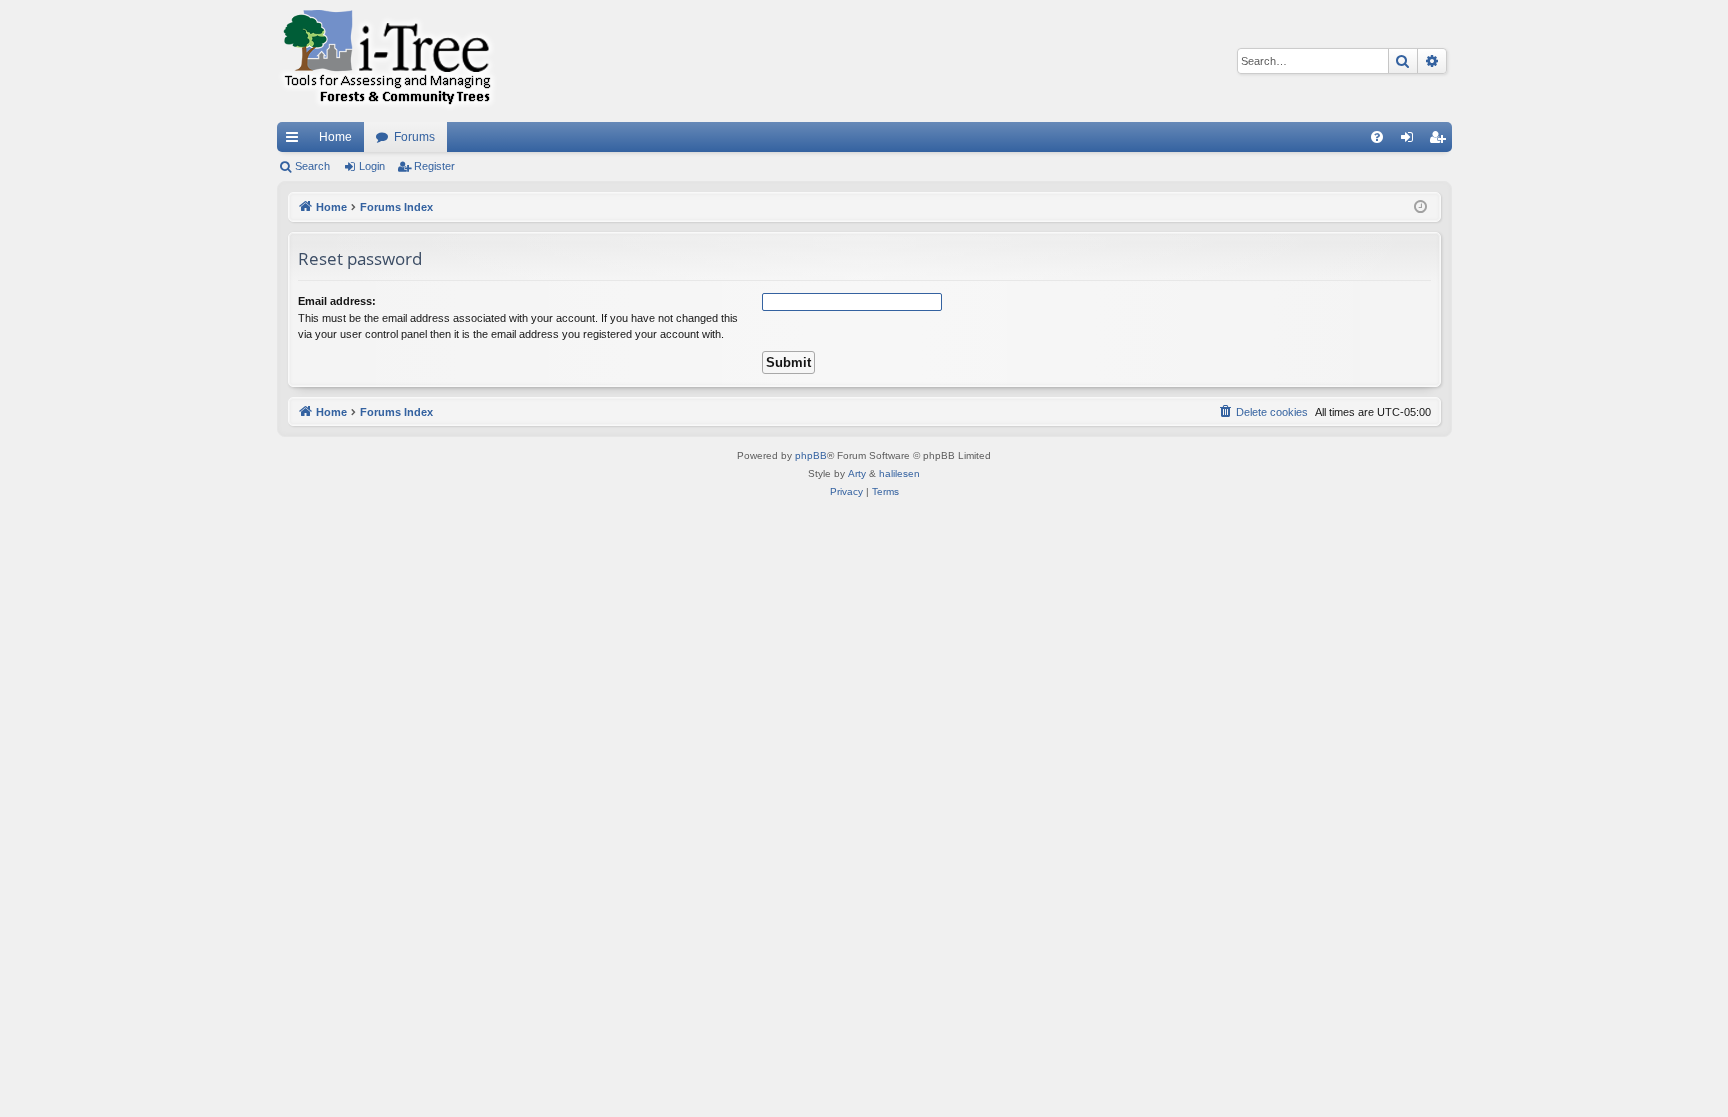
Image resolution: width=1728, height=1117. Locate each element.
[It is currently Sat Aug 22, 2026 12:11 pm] (1420, 207)
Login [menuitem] (1411, 141)
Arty (857, 473)
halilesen (899, 473)
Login (372, 166)
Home (335, 137)
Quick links (296, 141)
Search (312, 166)
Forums (414, 137)
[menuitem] (1377, 137)
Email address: (337, 301)
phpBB (811, 455)
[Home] (387, 61)
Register (434, 166)
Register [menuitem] (1441, 141)
